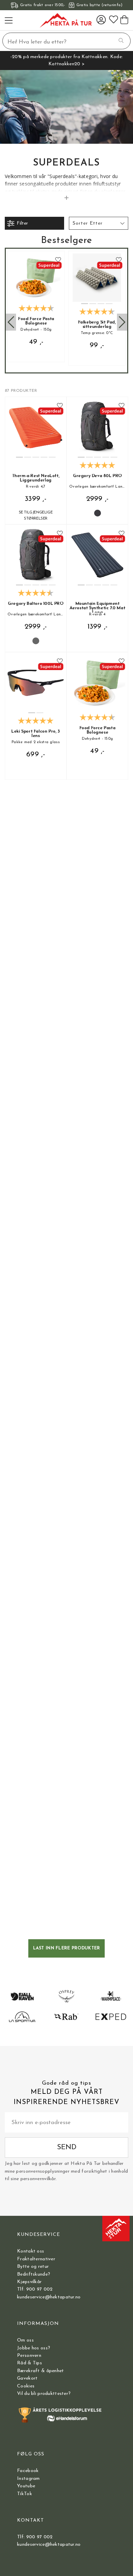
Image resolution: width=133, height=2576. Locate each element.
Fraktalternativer (36, 2259)
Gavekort (27, 2378)
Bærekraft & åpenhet (40, 2371)
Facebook (28, 2471)
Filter (22, 223)
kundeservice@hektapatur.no (49, 2297)
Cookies (26, 2386)
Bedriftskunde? (34, 2274)
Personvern (29, 2356)
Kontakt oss (31, 2251)
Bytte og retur (33, 2267)
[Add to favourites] (58, 260)
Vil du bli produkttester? (44, 2394)
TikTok (25, 2494)
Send (67, 2147)
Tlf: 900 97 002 (35, 2289)
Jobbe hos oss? (34, 2348)
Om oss (25, 2340)
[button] (99, 223)
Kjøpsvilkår (29, 2282)
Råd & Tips (29, 2363)
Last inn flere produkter (67, 1948)
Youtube (26, 2486)
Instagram (28, 2479)
